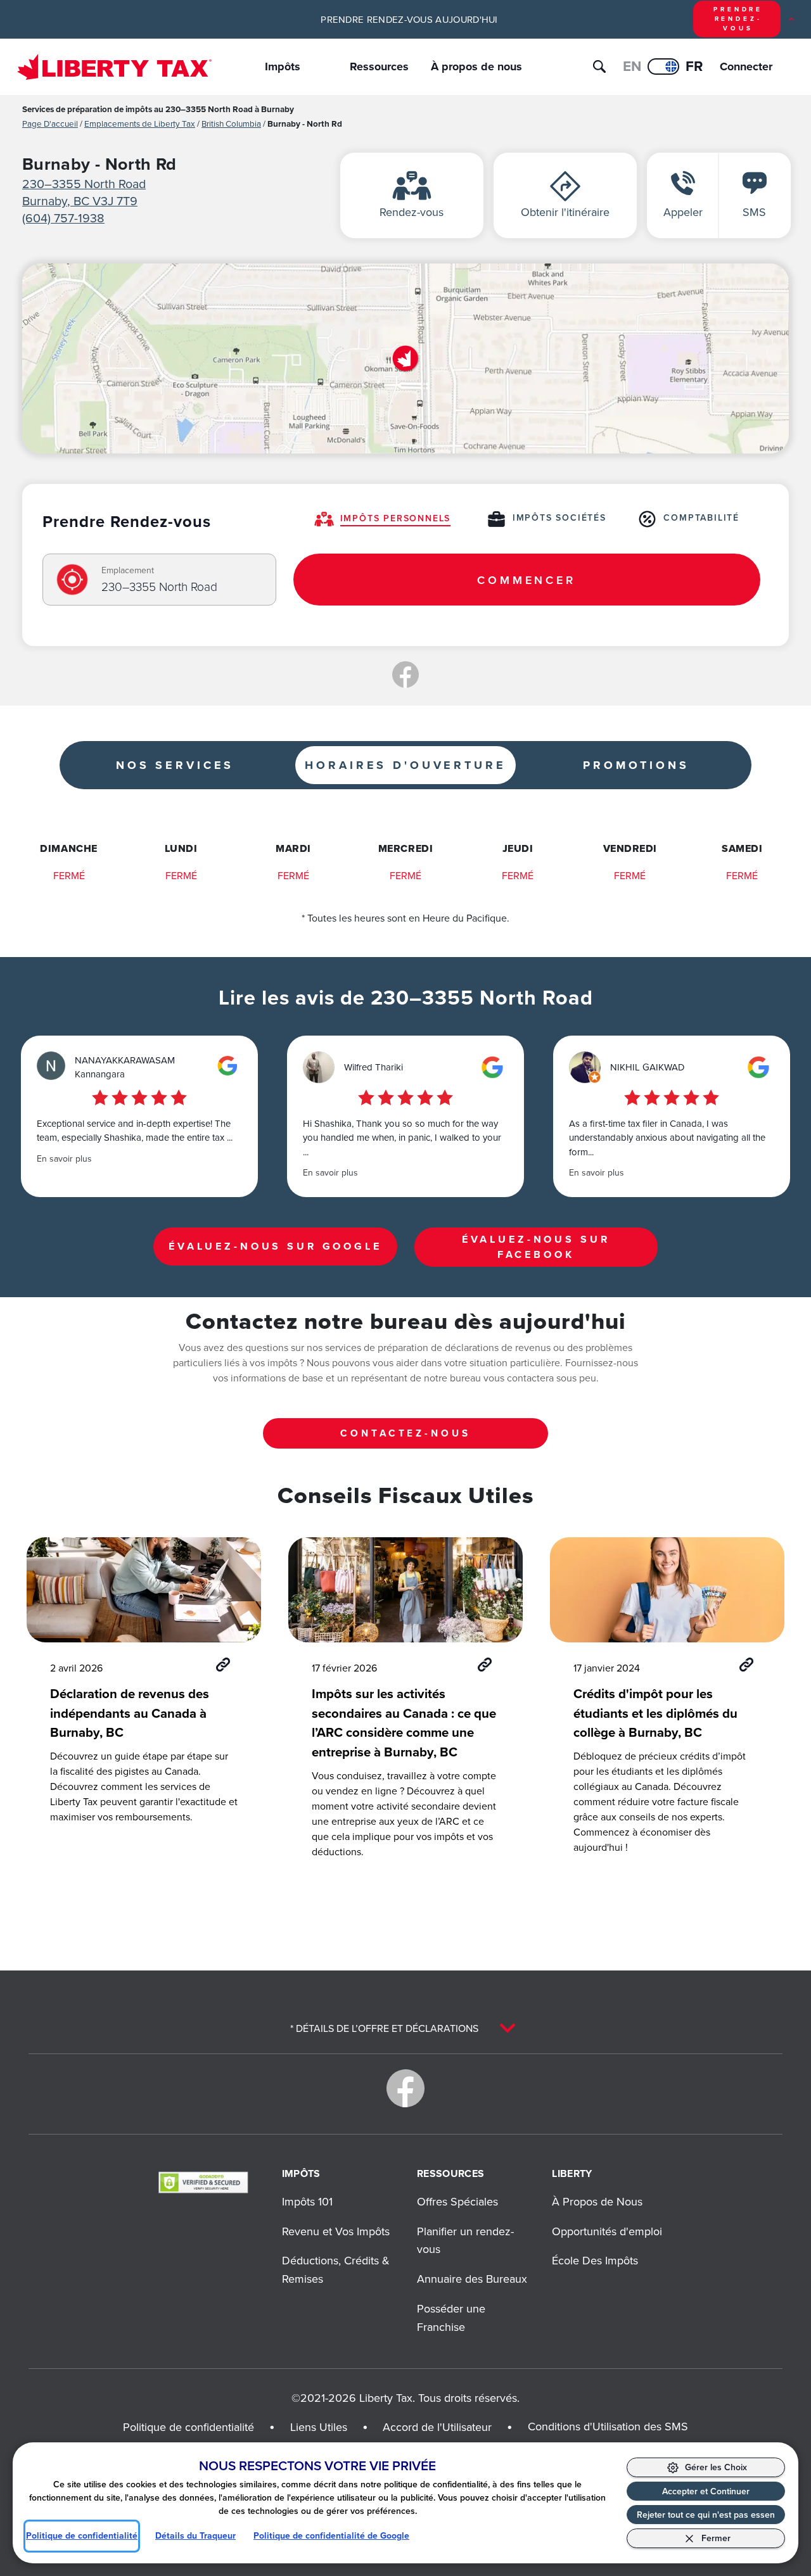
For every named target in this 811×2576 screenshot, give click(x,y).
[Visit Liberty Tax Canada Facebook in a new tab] (405, 2088)
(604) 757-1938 (63, 218)
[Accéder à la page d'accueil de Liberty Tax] (114, 67)
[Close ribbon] (791, 19)
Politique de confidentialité (82, 2536)
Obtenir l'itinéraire (565, 212)
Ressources (379, 67)
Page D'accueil (50, 123)
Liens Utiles (319, 2427)
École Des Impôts (595, 2260)
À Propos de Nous (597, 2201)
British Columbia (231, 123)
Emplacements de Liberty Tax (140, 123)
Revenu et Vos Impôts (336, 2231)
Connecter (737, 67)
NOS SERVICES (175, 765)
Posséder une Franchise (451, 2318)
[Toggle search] (599, 67)
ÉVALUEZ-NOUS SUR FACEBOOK (536, 1247)
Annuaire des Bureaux (472, 2279)
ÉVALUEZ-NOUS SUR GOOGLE (275, 1246)
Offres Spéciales (457, 2201)
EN (632, 66)
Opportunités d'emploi (607, 2231)
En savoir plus (64, 1158)
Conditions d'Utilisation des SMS (608, 2426)
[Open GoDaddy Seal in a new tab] (203, 2182)
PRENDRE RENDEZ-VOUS (738, 19)
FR (694, 66)
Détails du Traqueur (195, 2536)
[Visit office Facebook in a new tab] (405, 675)
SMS (754, 212)
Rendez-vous (412, 212)
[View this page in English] (663, 67)
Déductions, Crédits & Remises (336, 2269)
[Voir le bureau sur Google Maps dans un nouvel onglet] (405, 358)
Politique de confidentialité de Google (331, 2536)
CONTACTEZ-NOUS (405, 1433)
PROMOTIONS (636, 765)
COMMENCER (527, 580)
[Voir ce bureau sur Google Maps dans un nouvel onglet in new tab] (227, 1066)
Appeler (683, 212)
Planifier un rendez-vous (465, 2240)
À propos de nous (476, 67)
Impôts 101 (307, 2201)
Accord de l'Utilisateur (437, 2427)
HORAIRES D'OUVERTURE (405, 765)
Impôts (283, 67)
